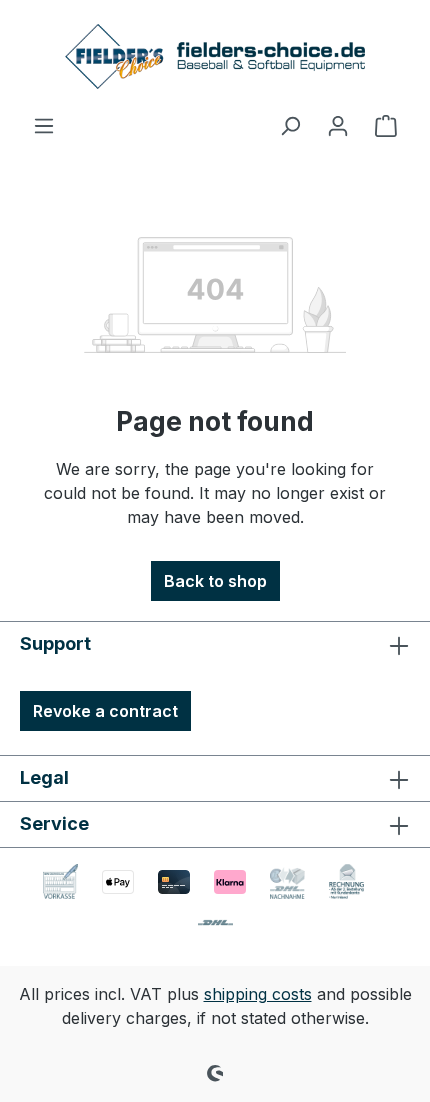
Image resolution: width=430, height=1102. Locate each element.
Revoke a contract (105, 711)
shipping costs (258, 994)
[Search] (290, 125)
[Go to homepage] (215, 56)
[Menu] (44, 125)
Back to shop (215, 581)
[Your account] (338, 125)
